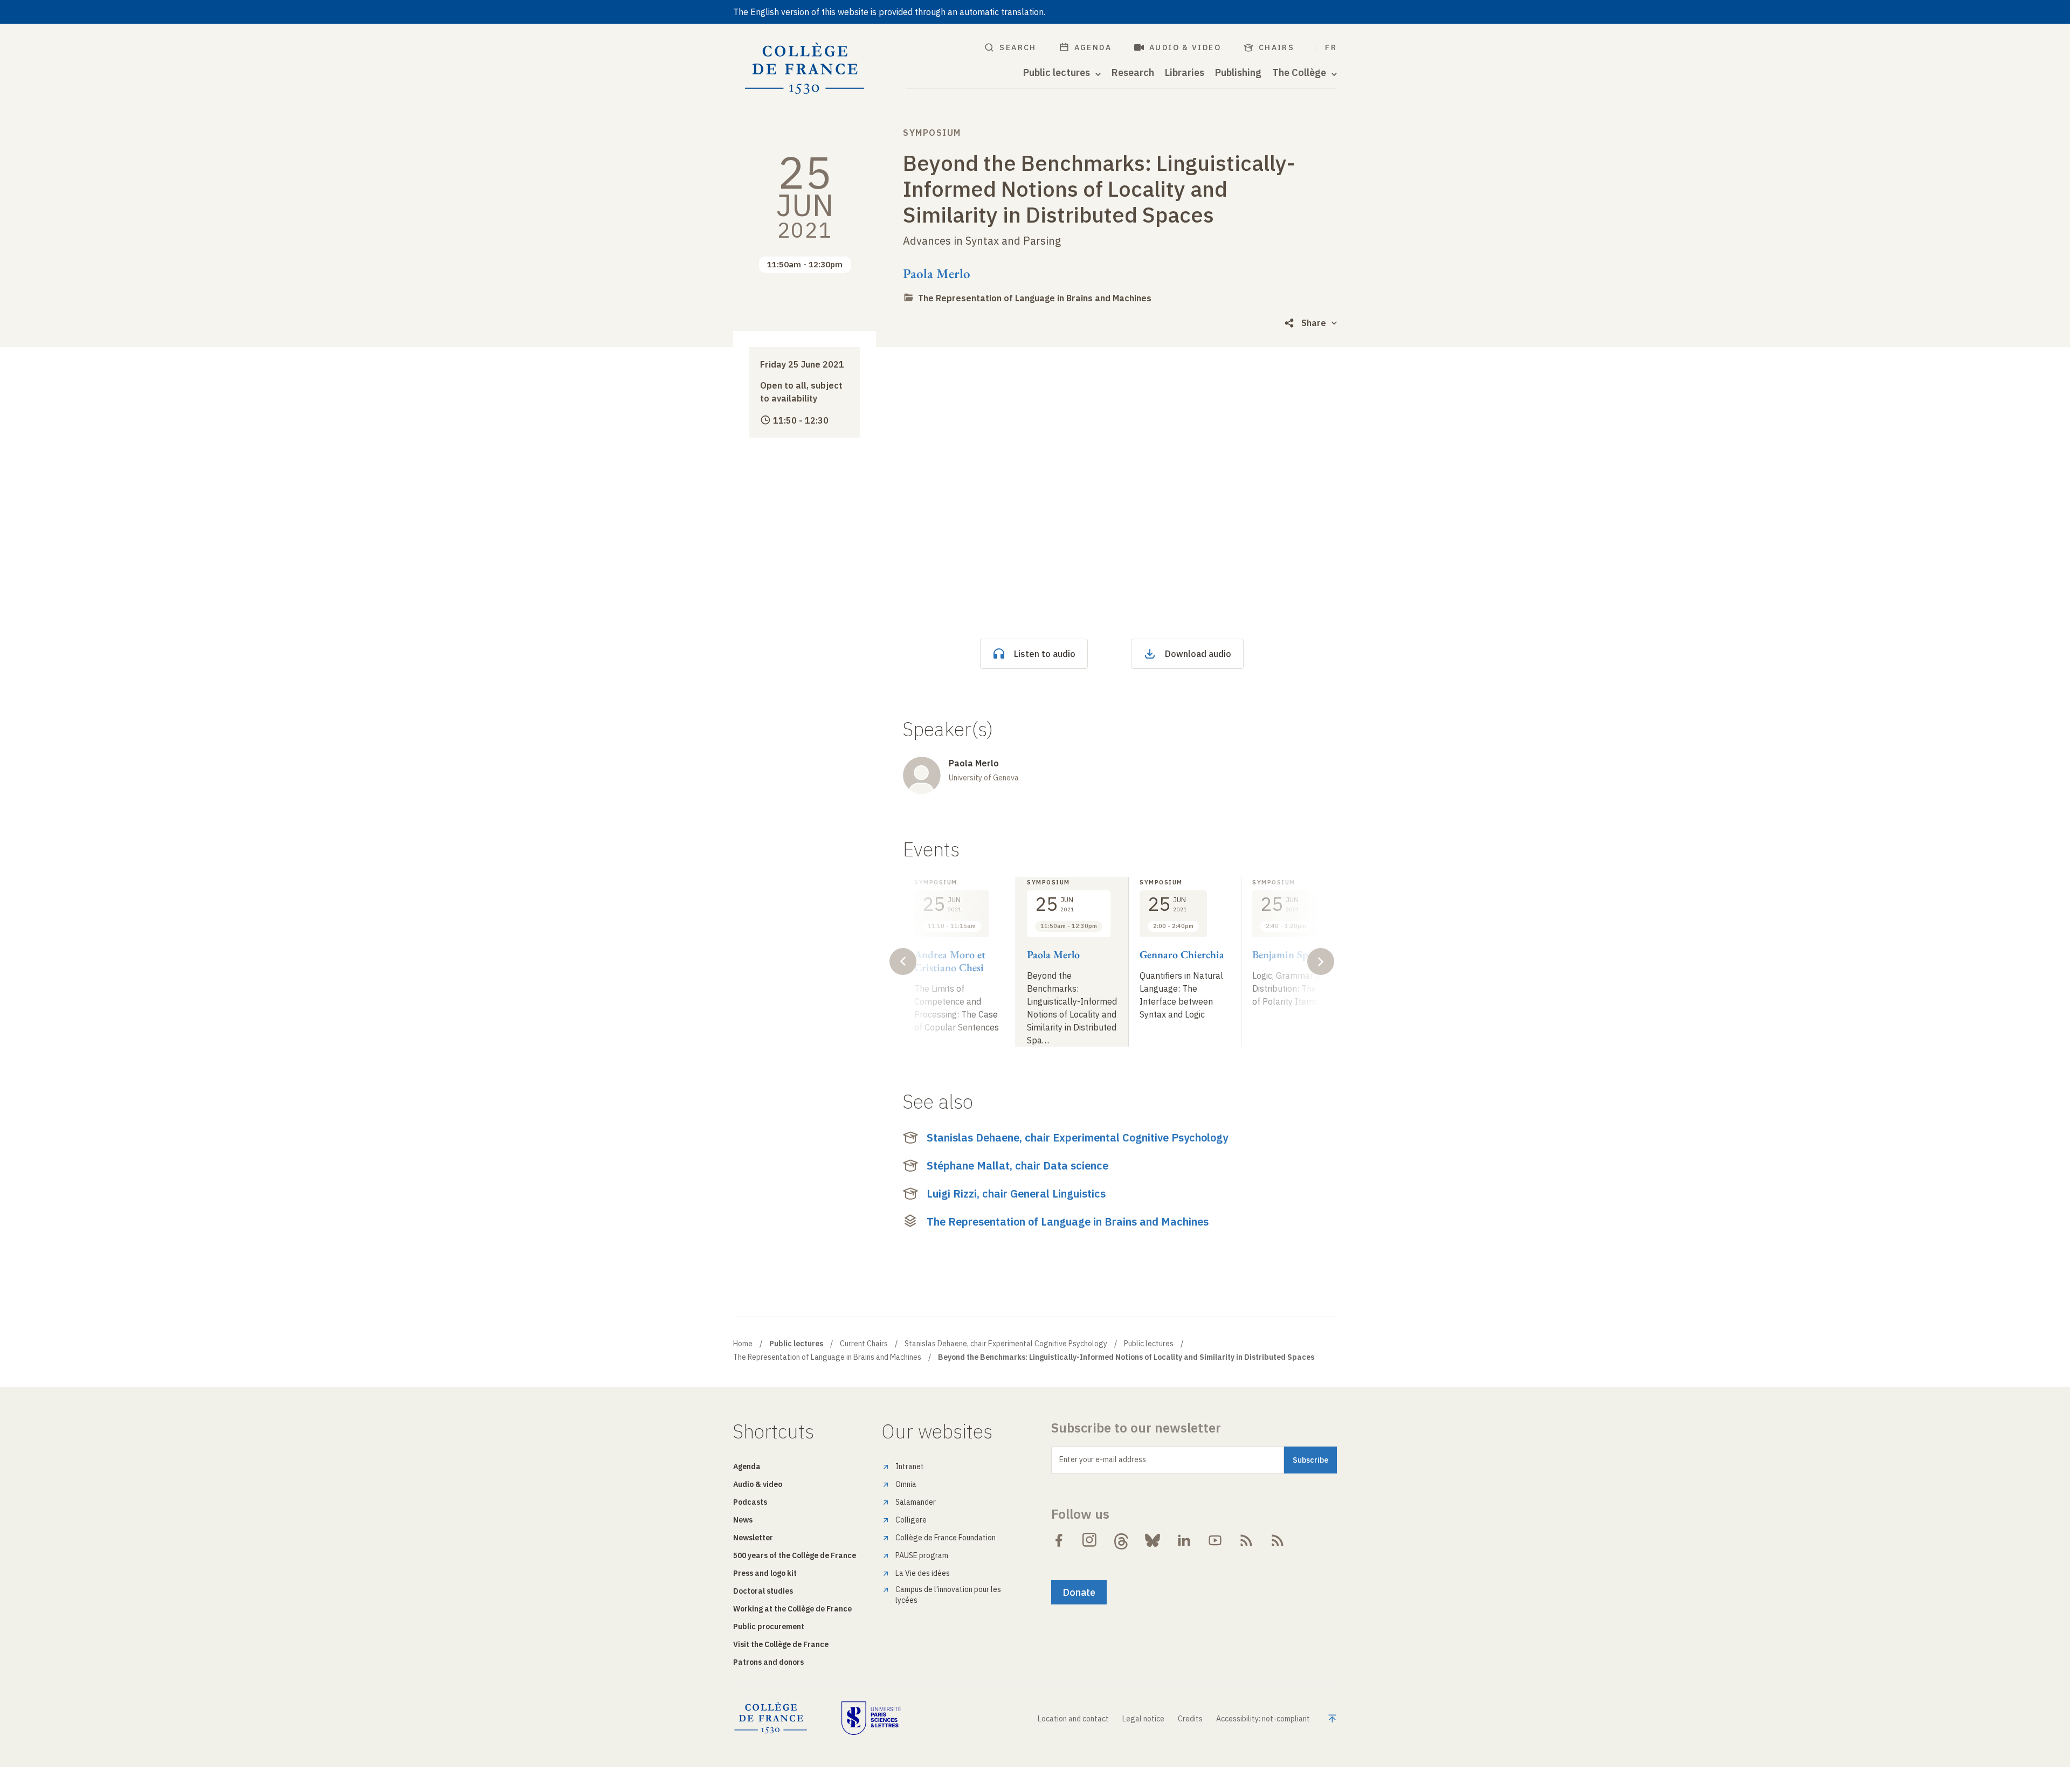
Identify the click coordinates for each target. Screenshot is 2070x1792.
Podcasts (750, 1502)
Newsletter (753, 1538)
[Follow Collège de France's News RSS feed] (1246, 1540)
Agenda (1093, 47)
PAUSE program (922, 1555)
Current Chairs (864, 1344)
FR (1331, 47)
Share (1314, 323)
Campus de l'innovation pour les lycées (948, 1595)
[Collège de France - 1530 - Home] (805, 69)
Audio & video (1185, 47)
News (743, 1520)
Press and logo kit (765, 1573)
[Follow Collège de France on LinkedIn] (1184, 1540)
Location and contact (1073, 1719)
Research (1133, 73)
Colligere (911, 1520)
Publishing (1238, 73)
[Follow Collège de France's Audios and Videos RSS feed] (1278, 1540)
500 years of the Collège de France (795, 1555)
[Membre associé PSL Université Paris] (871, 1718)
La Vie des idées (923, 1573)
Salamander (916, 1502)
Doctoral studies (763, 1591)
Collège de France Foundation (946, 1538)
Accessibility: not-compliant (1263, 1719)
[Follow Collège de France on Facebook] (1059, 1540)
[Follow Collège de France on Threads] (1121, 1540)
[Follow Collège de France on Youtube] (1215, 1540)
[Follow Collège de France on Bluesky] (1153, 1540)
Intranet (910, 1466)
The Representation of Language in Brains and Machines (1035, 298)
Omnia (906, 1484)
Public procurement (769, 1627)
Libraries (1185, 73)
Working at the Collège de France (792, 1609)
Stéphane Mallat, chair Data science (1017, 1165)
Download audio (1198, 654)
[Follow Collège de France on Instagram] (1090, 1540)
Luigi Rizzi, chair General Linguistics (1016, 1193)
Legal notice (1143, 1719)
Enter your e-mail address (1103, 1459)
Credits (1190, 1719)
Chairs (1276, 47)
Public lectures (1149, 1344)
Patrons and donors (768, 1662)
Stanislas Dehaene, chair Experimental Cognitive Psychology (1077, 1137)
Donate (1079, 1592)
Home (743, 1344)
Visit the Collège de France (781, 1644)
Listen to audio (1045, 654)
